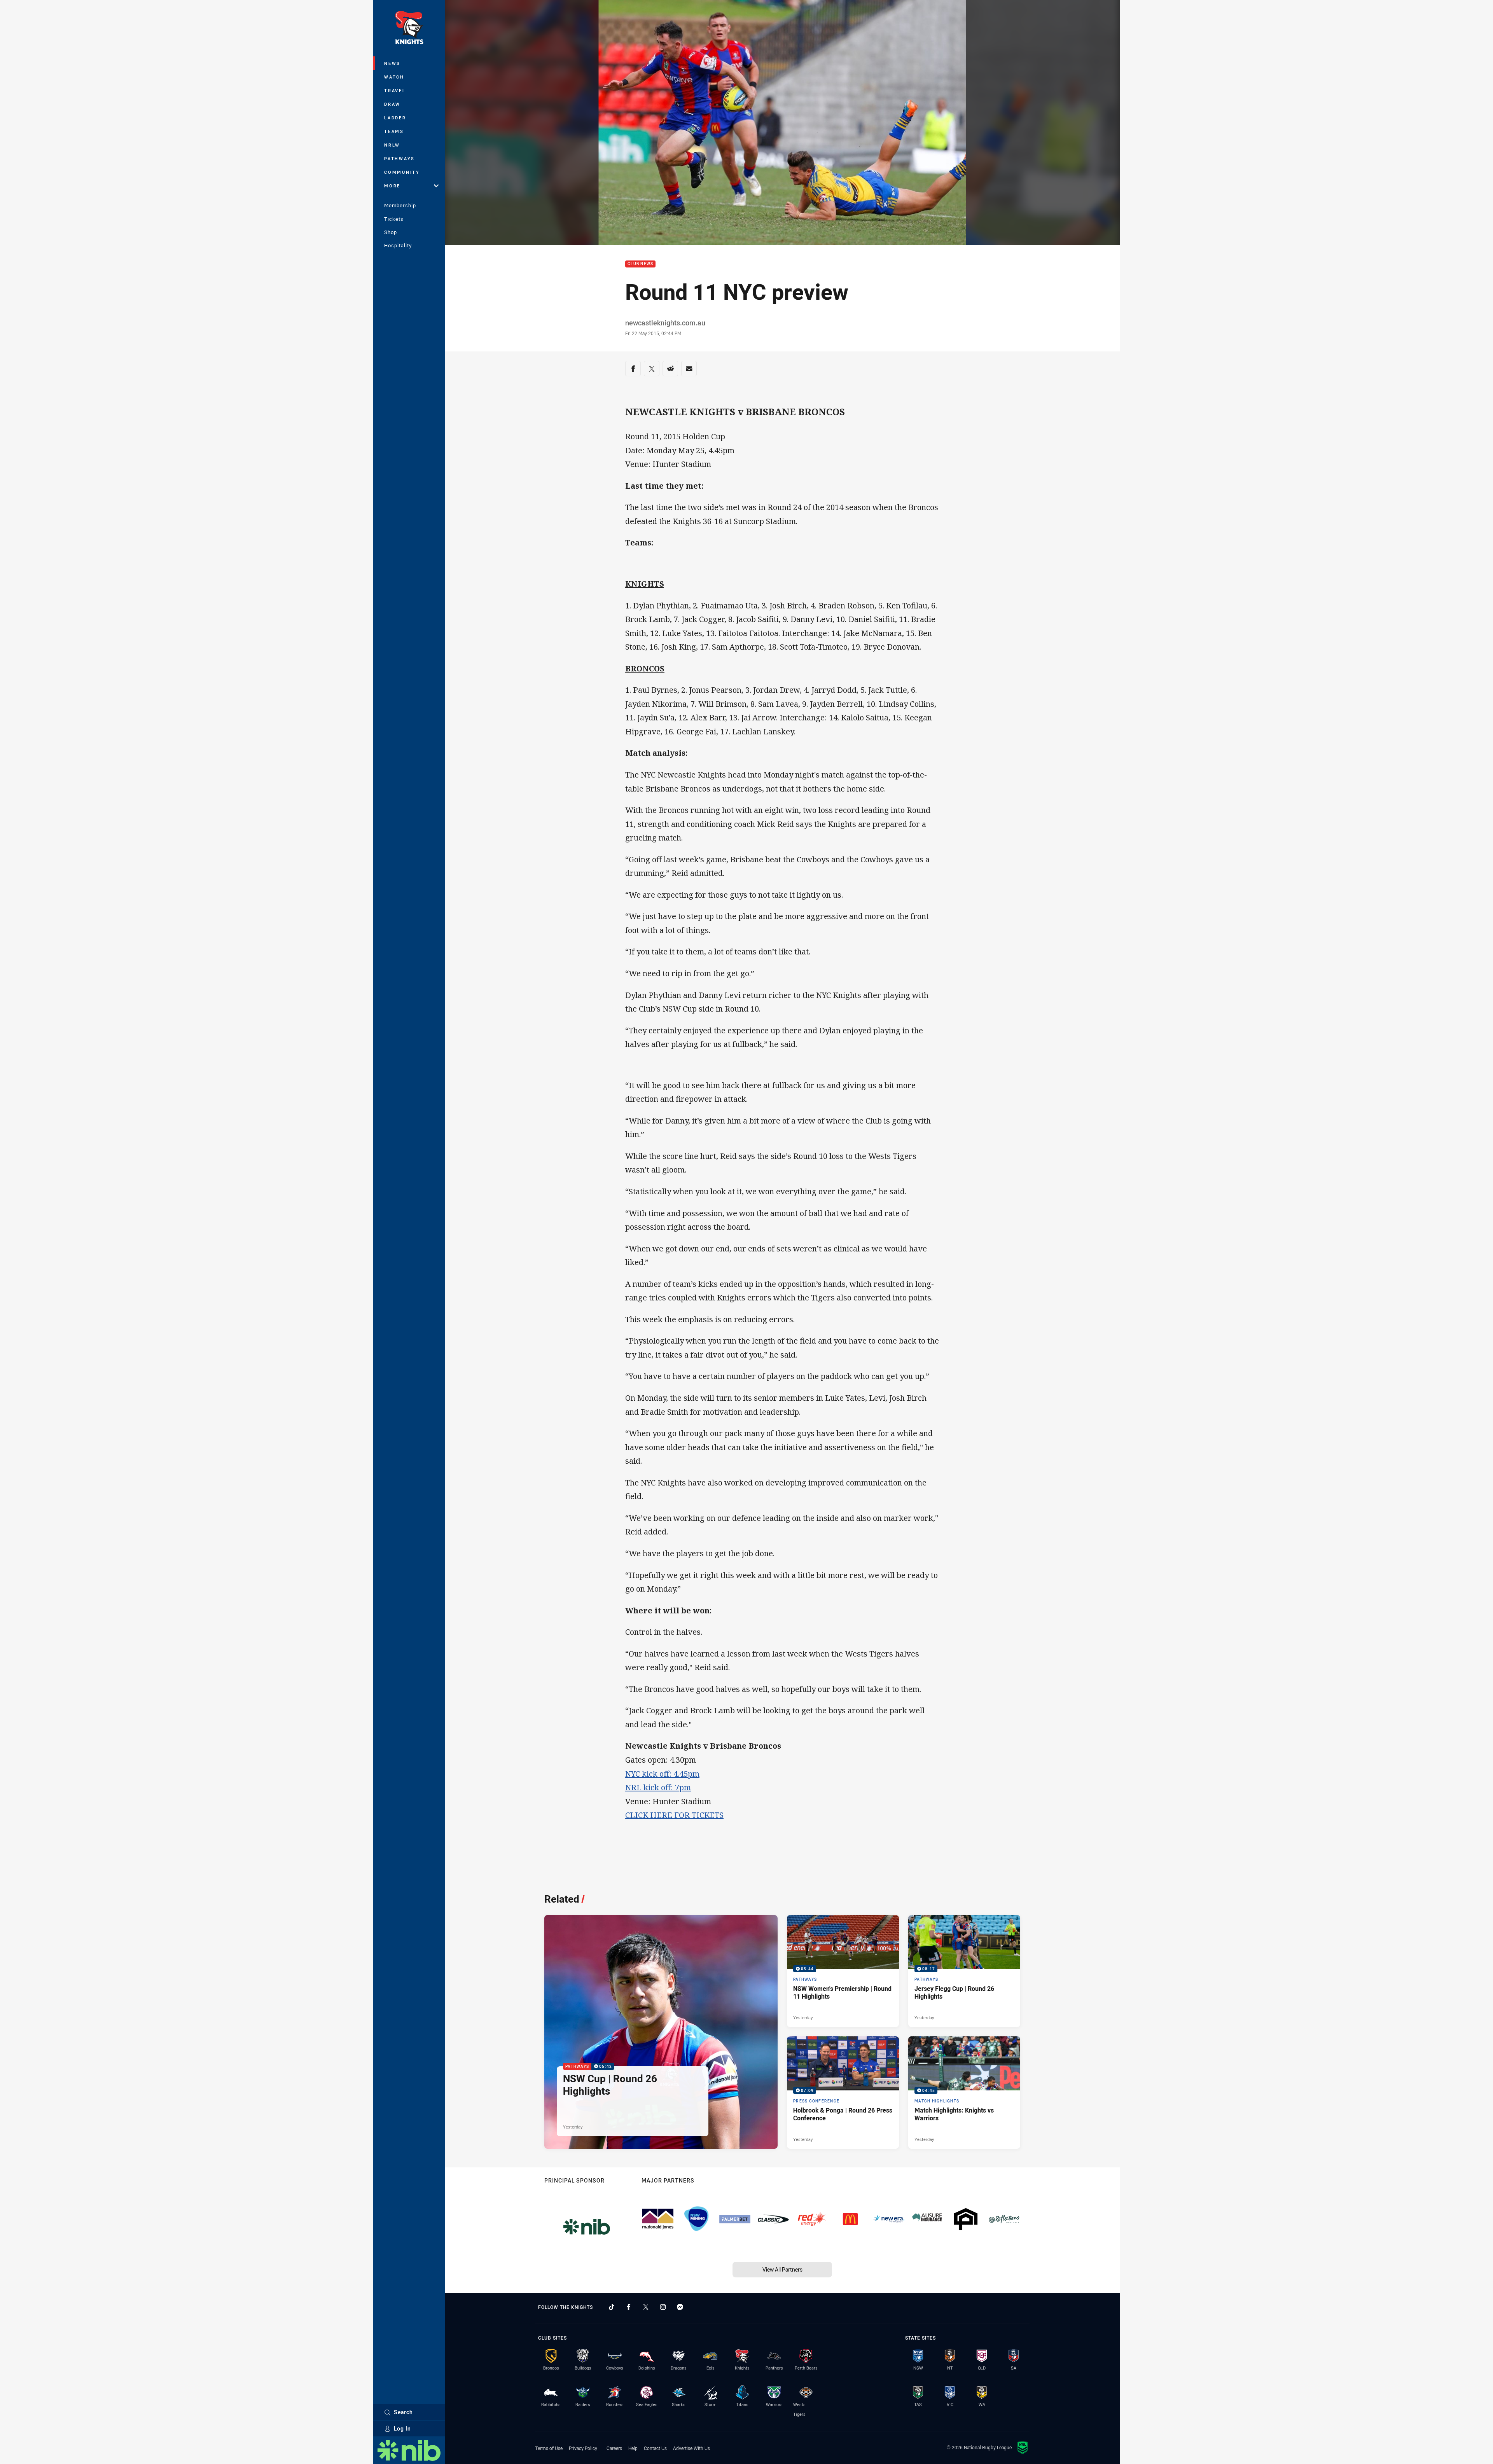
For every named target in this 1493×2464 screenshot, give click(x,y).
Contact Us (655, 2448)
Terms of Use (549, 2448)
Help (633, 2448)
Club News (640, 264)
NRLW (392, 145)
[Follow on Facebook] (629, 2307)
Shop (391, 232)
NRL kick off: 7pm (658, 1787)
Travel (395, 90)
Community (402, 172)
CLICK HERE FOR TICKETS (674, 1815)
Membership (400, 205)
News (392, 63)
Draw (392, 104)
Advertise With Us (691, 2448)
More (392, 186)
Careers (614, 2448)
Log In (402, 2428)
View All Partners (782, 2269)
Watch (394, 77)
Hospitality (398, 245)
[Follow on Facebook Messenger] (680, 2307)
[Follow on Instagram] (663, 2307)
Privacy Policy (583, 2448)
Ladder (395, 118)
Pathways (399, 158)
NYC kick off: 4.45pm (662, 1774)
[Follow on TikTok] (612, 2307)
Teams (394, 131)
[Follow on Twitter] (646, 2307)
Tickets (394, 219)
